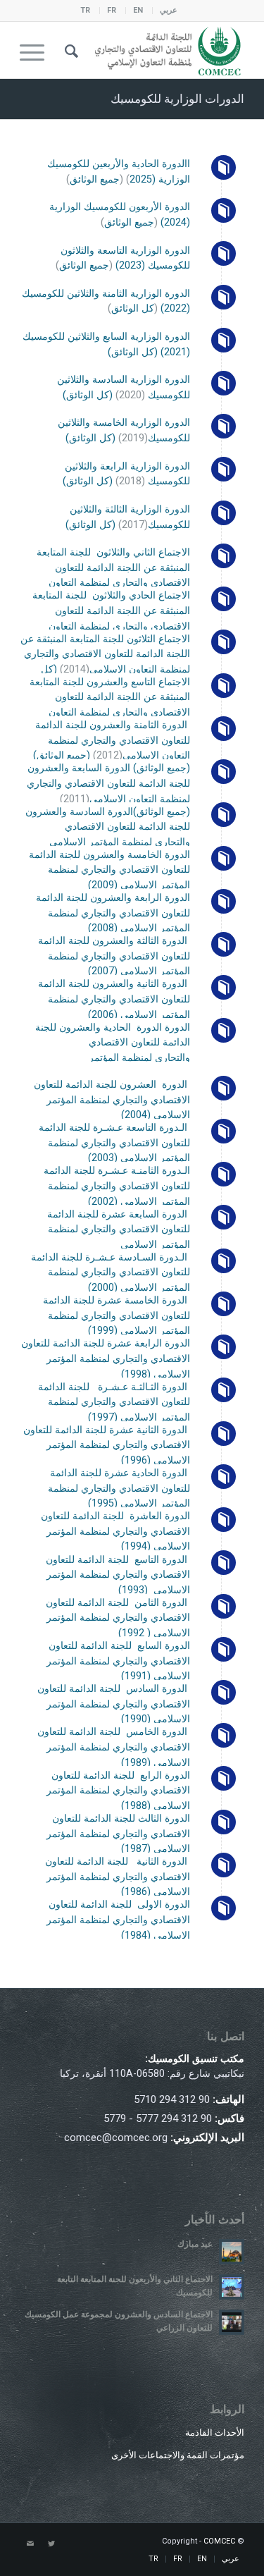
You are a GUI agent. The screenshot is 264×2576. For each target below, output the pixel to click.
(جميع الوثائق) (62, 755)
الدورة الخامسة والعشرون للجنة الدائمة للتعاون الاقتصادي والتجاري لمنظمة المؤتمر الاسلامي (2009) (109, 870)
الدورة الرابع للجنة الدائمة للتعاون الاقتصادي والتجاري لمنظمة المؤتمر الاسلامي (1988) (118, 1791)
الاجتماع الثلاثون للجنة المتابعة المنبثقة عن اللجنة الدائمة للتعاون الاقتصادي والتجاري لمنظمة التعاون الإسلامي (105, 654)
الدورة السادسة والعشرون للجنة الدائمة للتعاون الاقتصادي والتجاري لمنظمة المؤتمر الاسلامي (108, 827)
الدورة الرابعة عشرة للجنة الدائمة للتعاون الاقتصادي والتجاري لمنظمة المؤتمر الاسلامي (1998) (106, 1358)
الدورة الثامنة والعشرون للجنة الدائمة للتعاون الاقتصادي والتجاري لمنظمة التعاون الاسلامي (113, 740)
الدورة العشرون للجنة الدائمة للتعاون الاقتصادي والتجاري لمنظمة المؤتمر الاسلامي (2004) (112, 1100)
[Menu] (37, 50)
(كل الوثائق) (133, 352)
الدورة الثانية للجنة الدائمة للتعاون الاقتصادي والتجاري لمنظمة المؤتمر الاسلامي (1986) (118, 1877)
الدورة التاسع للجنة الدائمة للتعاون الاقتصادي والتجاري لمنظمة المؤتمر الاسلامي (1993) (118, 1575)
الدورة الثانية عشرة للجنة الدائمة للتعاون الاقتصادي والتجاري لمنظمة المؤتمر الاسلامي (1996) (107, 1445)
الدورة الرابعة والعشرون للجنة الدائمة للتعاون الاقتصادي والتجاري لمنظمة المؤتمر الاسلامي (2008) (113, 913)
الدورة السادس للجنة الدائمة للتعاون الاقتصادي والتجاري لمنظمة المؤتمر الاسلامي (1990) (114, 1704)
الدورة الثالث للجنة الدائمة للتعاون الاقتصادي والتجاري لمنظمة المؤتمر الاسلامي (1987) (118, 1834)
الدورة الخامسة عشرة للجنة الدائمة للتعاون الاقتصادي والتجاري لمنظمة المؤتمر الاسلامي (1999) (117, 1315)
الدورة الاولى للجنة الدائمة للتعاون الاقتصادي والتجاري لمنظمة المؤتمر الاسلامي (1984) (118, 1920)
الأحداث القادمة (215, 2433)
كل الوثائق (133, 308)
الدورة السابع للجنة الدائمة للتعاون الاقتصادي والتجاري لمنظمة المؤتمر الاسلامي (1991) (118, 1661)
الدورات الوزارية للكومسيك (177, 99)
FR (112, 10)
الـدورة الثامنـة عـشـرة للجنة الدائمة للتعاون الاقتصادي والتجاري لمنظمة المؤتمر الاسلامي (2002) (117, 1186)
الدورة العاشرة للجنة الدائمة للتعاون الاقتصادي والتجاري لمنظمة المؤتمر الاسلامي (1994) (115, 1531)
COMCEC (219, 2541)
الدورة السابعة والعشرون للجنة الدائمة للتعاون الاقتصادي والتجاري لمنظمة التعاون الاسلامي (108, 783)
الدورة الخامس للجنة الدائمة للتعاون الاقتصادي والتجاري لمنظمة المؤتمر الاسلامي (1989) (114, 1747)
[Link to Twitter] (51, 2544)
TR (85, 10)
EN (138, 10)
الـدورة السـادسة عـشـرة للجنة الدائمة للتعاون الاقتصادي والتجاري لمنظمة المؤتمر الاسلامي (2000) (111, 1272)
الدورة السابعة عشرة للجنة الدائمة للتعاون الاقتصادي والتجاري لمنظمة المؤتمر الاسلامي (119, 1229)
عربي (169, 10)
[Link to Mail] (30, 2544)
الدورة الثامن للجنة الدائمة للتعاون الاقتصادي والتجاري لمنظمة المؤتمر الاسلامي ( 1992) (118, 1618)
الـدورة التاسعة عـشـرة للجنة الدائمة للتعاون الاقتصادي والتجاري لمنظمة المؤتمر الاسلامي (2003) (114, 1143)
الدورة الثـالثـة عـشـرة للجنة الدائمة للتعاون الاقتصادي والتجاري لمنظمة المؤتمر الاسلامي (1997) (114, 1402)
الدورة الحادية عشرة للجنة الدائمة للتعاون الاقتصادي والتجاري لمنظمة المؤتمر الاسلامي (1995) (119, 1488)
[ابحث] (69, 50)
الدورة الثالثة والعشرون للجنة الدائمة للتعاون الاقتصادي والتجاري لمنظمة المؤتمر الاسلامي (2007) (114, 956)
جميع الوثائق (95, 179)
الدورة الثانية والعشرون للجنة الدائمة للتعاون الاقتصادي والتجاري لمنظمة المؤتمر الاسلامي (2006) (114, 999)
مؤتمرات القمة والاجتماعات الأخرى (178, 2455)
